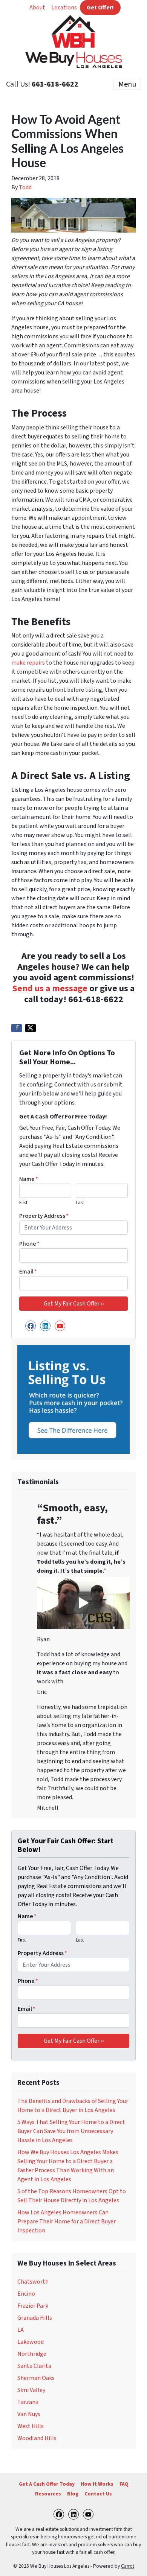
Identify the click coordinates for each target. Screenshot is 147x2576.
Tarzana (28, 2402)
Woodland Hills (37, 2438)
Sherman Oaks (36, 2378)
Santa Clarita (34, 2366)
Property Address (44, 1216)
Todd (25, 187)
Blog (73, 2494)
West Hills (31, 2426)
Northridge (32, 2354)
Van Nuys (29, 2414)
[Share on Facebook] (17, 1028)
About (37, 8)
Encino (26, 2294)
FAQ (124, 2484)
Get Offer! (100, 8)
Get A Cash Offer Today (47, 2484)
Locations (64, 8)
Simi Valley (31, 2390)
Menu (127, 84)
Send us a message (50, 988)
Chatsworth (33, 2282)
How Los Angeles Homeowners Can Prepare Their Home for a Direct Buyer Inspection (67, 2221)
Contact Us (98, 2494)
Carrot (128, 2566)
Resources (48, 2494)
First (23, 1203)
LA (21, 2330)
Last (80, 1203)
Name (29, 1179)
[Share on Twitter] (31, 1028)
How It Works (97, 2484)
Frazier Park (33, 2306)
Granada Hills (35, 2318)
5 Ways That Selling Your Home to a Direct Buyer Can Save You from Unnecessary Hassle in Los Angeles (71, 2131)
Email (28, 1272)
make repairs (28, 663)
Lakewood (31, 2342)
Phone (29, 1244)
